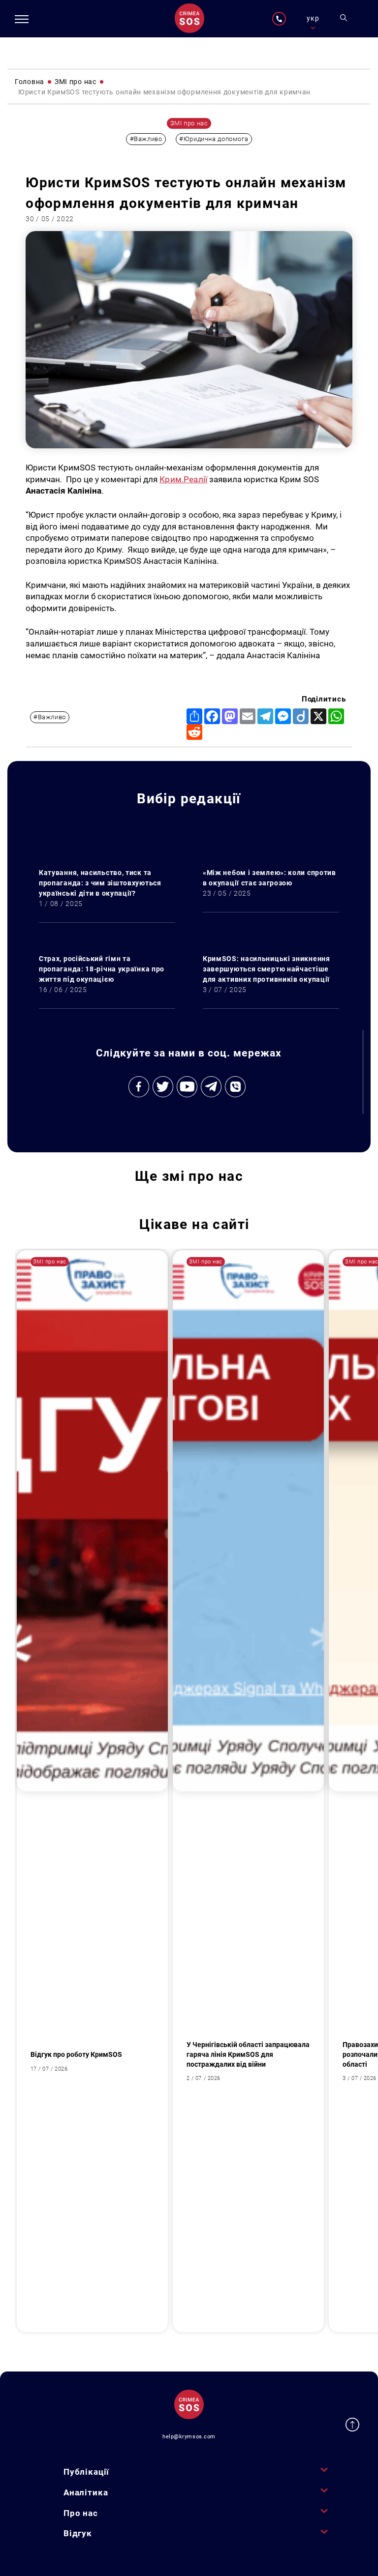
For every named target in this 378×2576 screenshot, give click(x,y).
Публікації (86, 2472)
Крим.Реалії (183, 479)
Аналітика (86, 2492)
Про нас (81, 2513)
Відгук (78, 2533)
